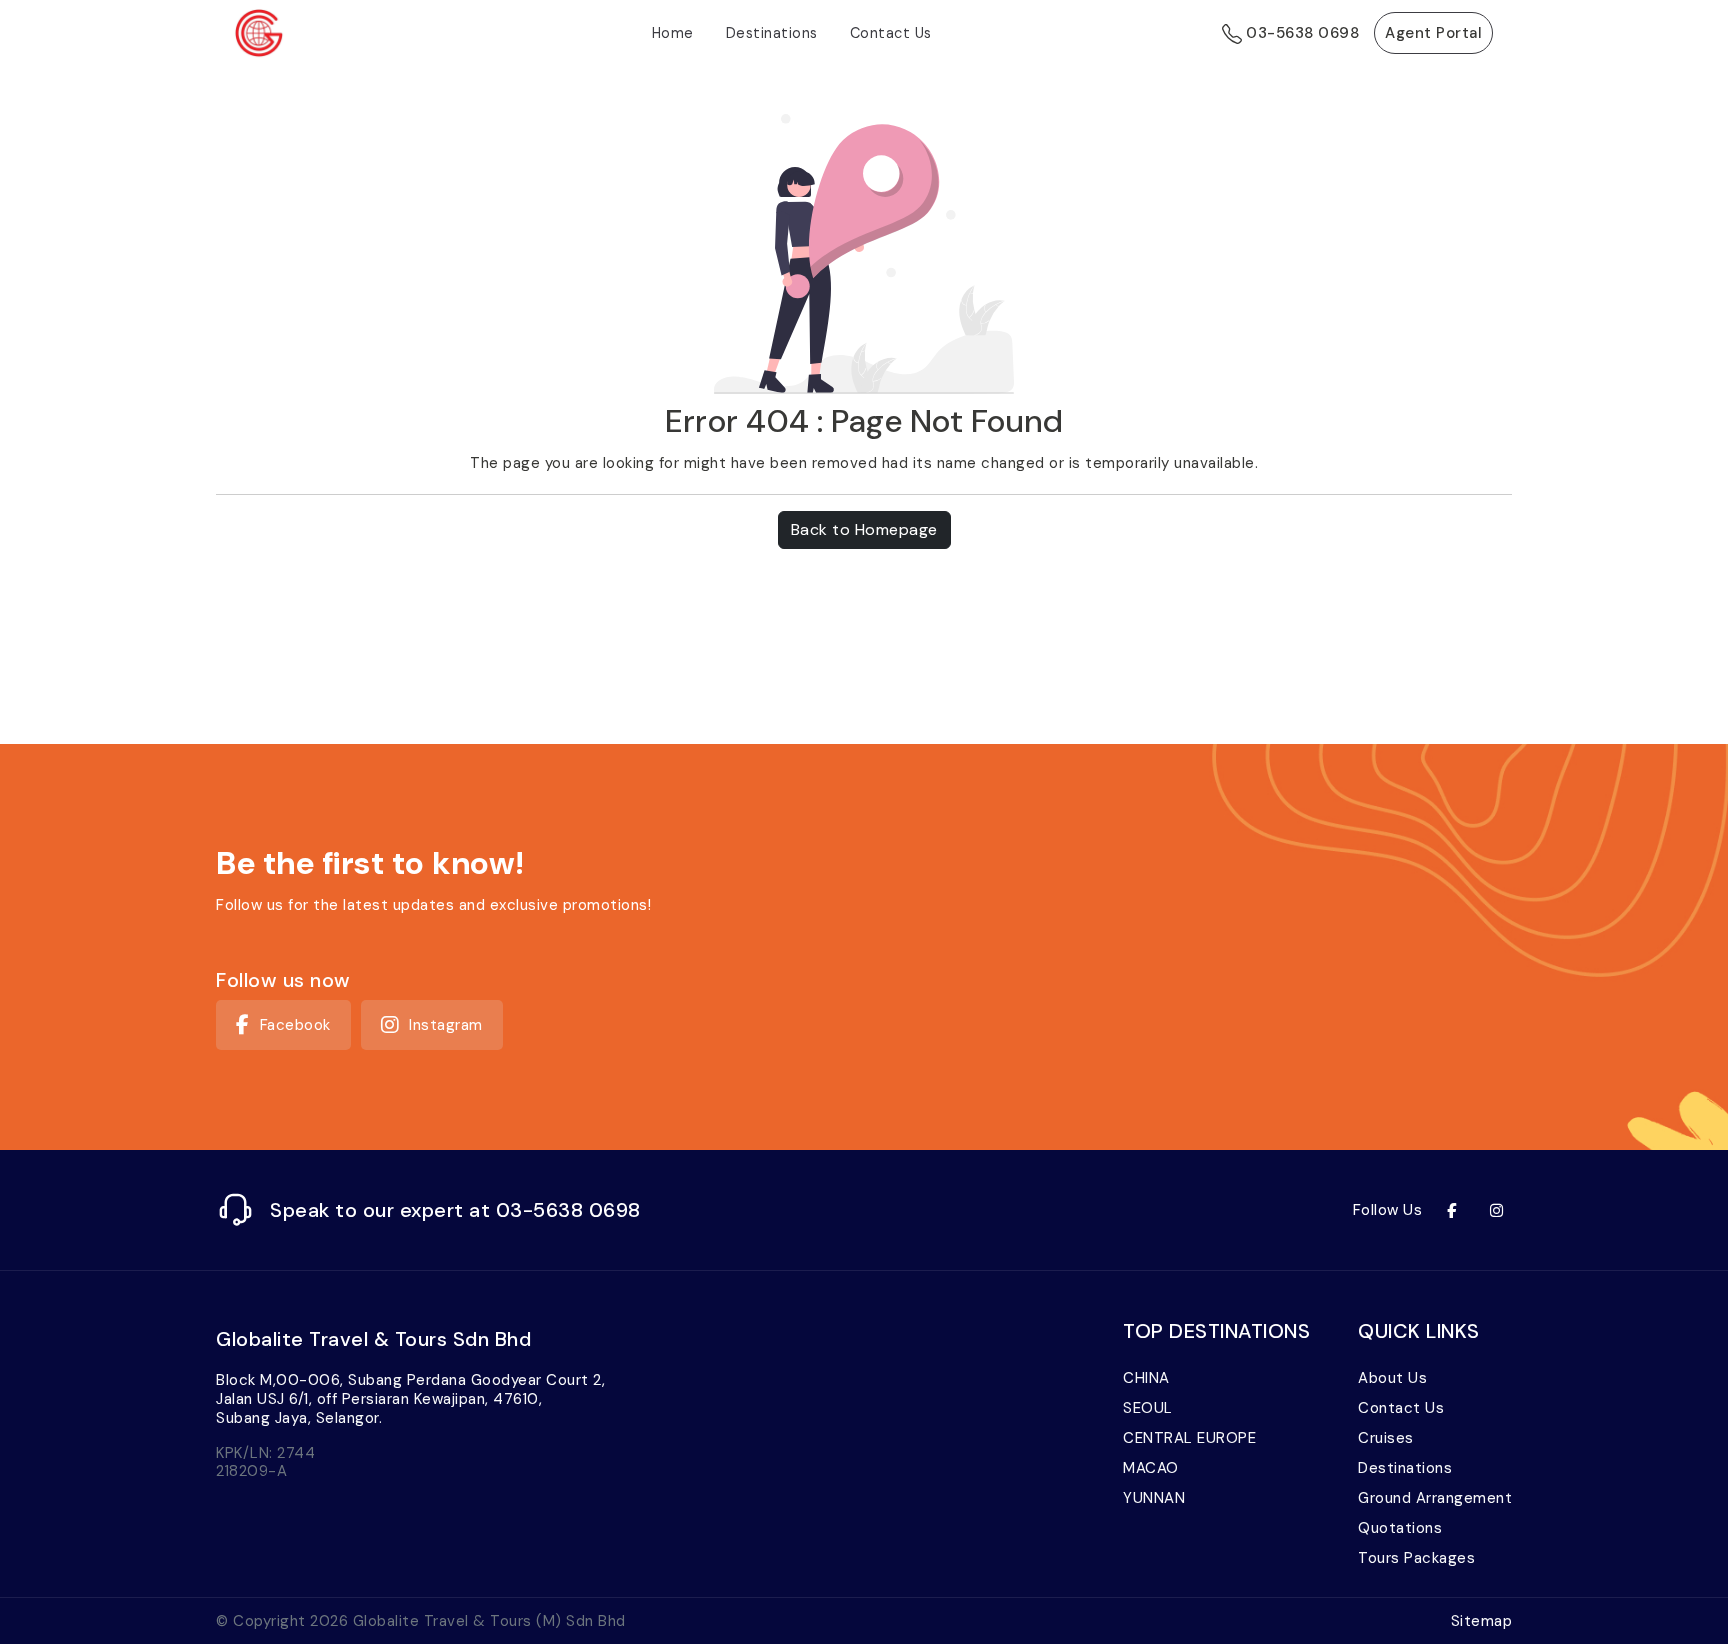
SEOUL (1148, 1408)
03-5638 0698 (1301, 33)
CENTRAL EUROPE (1189, 1438)
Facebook (295, 1025)
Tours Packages (1416, 1558)
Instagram (446, 1025)
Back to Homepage (864, 529)
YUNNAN (1154, 1498)
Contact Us (891, 33)
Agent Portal (1433, 33)
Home (673, 33)
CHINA (1146, 1378)
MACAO (1151, 1468)
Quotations (1400, 1528)
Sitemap (1482, 1621)
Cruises (1386, 1438)
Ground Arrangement (1435, 1498)
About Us (1392, 1378)
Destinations (772, 33)
